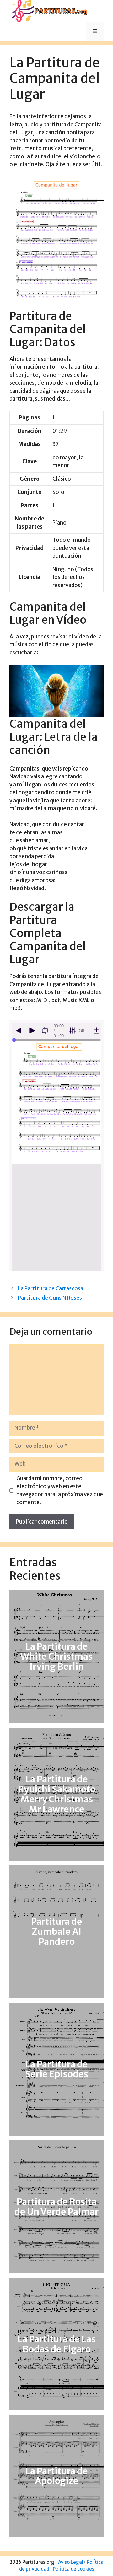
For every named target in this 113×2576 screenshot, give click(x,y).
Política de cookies (73, 2569)
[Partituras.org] (49, 11)
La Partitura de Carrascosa (51, 1288)
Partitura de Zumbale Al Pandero (57, 1932)
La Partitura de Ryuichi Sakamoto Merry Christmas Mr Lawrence (57, 1794)
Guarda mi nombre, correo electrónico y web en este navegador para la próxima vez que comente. (60, 1490)
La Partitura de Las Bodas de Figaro (57, 2344)
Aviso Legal (71, 2562)
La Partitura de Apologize (57, 2476)
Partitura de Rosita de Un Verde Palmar (56, 2207)
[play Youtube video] (56, 691)
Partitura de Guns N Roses (50, 1298)
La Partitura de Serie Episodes (57, 2069)
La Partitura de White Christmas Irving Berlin (56, 1657)
